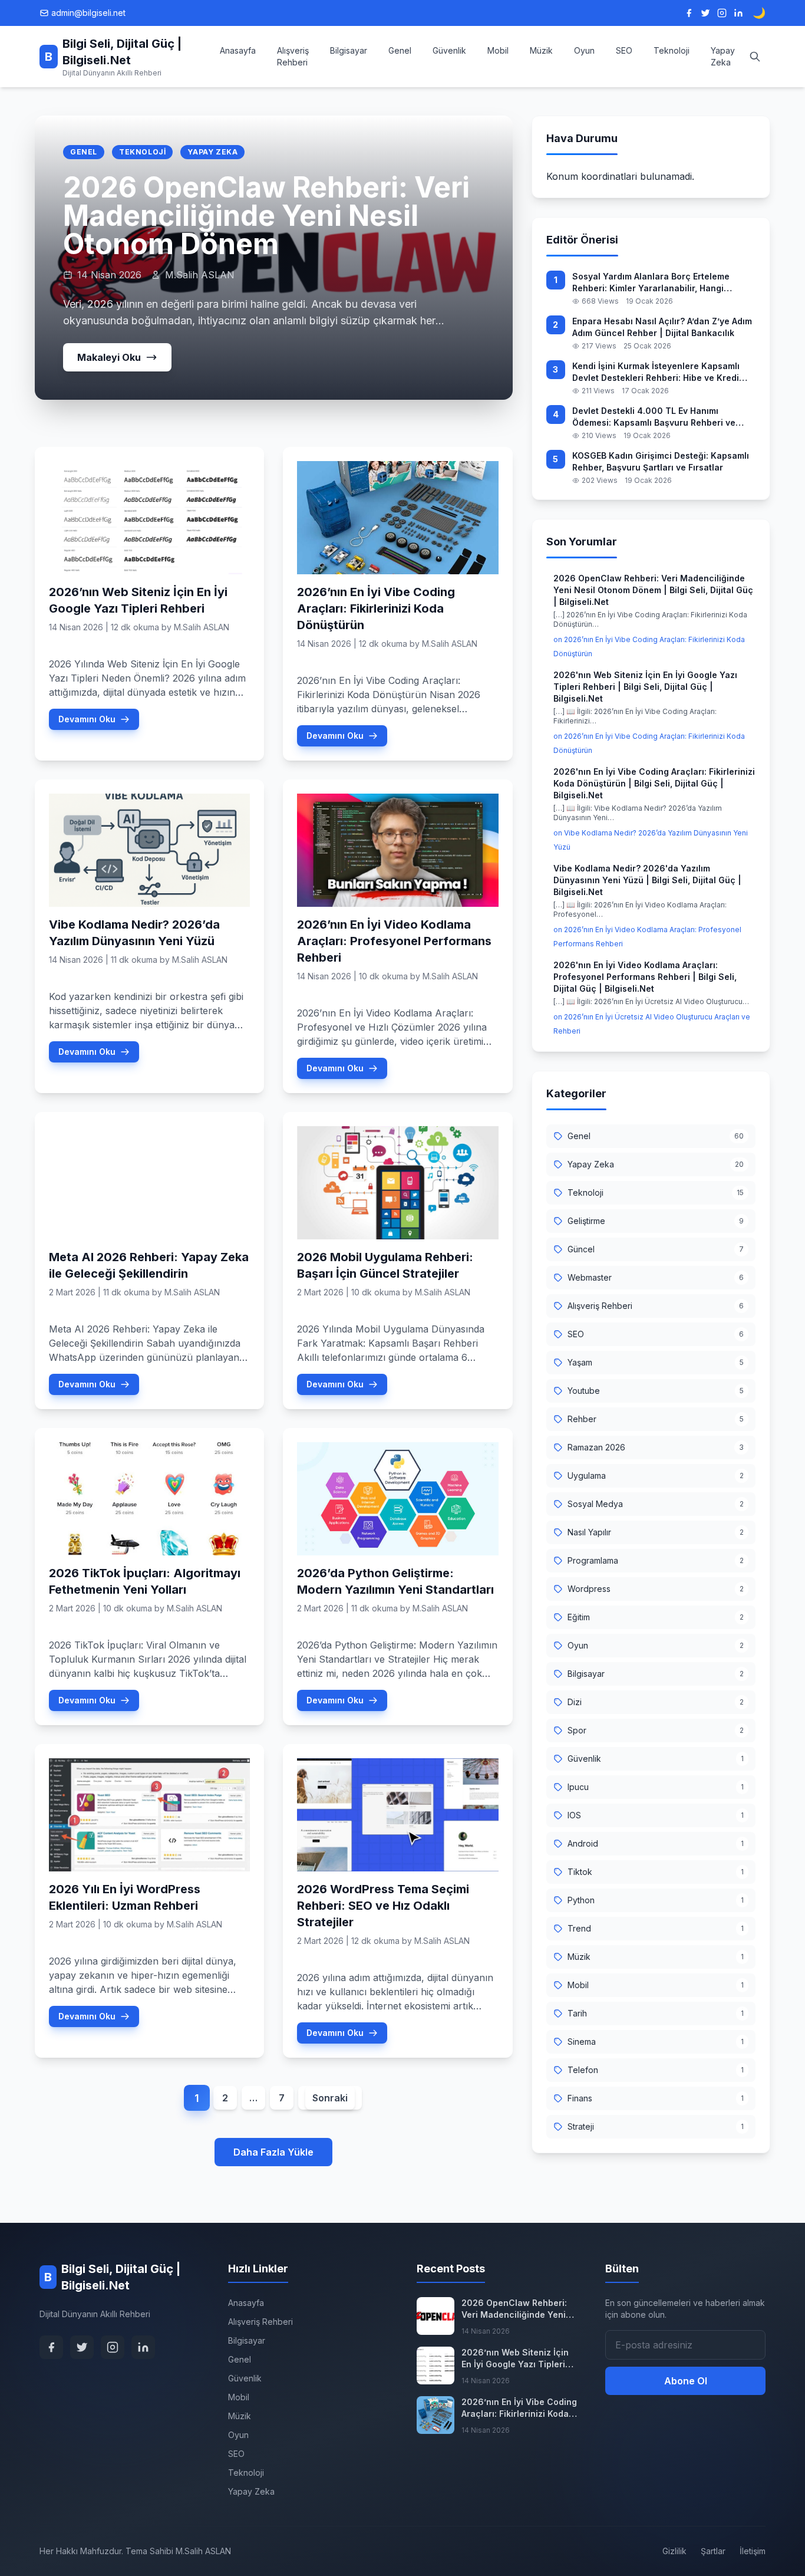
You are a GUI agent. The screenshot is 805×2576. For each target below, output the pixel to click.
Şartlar (713, 2551)
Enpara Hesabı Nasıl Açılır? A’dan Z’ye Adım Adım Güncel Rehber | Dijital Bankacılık (662, 327)
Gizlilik (674, 2551)
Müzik (541, 50)
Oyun (584, 50)
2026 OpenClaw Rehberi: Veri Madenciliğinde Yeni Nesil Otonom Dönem (266, 216)
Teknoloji (672, 50)
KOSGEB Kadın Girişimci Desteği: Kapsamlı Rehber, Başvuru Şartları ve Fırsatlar (661, 461)
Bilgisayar (349, 50)
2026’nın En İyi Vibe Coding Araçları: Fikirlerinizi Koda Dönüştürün (376, 608)
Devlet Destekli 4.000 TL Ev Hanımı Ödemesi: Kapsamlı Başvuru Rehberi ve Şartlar (654, 417)
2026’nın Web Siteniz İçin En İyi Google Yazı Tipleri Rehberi (515, 2359)
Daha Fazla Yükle (273, 2152)
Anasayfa (238, 50)
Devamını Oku (87, 719)
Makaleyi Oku (109, 357)
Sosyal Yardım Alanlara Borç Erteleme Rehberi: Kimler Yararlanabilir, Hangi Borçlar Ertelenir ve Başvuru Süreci (651, 283)
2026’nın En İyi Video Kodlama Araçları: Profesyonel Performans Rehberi (394, 941)
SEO (624, 50)
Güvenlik (449, 50)
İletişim (753, 2551)
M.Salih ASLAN (202, 627)
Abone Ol (686, 2381)
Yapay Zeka (723, 56)
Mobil (498, 50)
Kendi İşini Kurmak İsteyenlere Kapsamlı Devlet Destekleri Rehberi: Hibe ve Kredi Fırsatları (656, 372)
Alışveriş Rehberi (293, 56)
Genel (400, 50)
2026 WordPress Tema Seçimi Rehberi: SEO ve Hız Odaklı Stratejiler (383, 1906)
